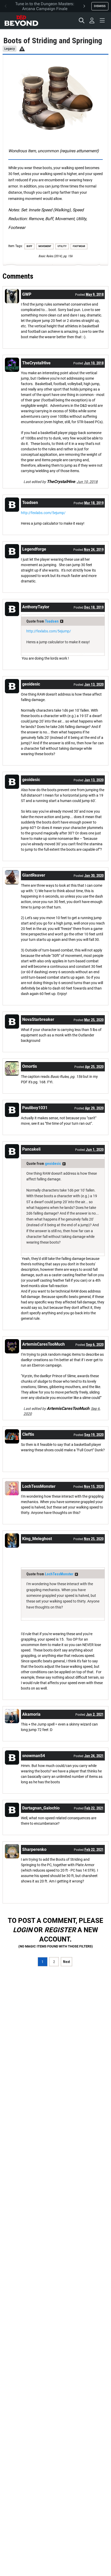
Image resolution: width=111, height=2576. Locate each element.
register (60, 1930)
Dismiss (100, 6)
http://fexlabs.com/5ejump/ (43, 513)
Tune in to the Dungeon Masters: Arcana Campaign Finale (45, 6)
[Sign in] (92, 20)
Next (66, 1962)
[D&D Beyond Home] (21, 20)
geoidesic (53, 1164)
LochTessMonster (59, 1574)
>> (62, 621)
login (23, 1930)
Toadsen (52, 621)
